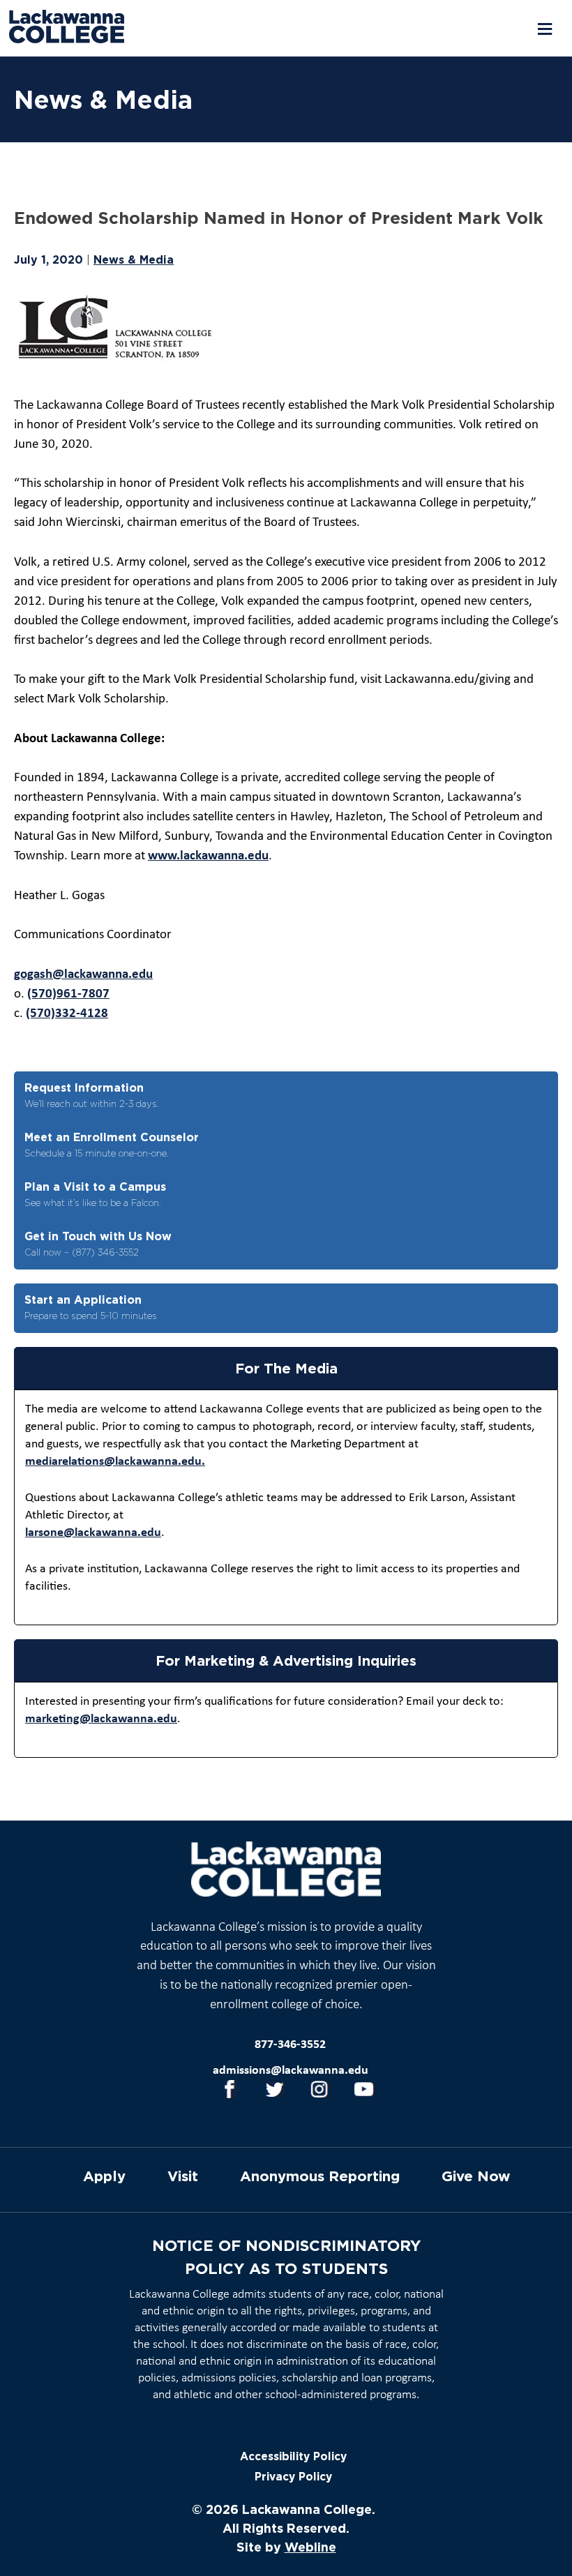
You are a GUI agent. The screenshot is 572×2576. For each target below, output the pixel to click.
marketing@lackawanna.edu (101, 1719)
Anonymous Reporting (320, 2176)
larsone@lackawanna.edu (93, 1533)
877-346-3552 (290, 2045)
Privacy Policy (293, 2477)
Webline (310, 2547)
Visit (183, 2176)
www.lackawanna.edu (208, 856)
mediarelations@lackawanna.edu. (115, 1462)
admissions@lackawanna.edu (291, 2071)
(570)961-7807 (68, 994)
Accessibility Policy (293, 2456)
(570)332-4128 (67, 1014)
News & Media (134, 259)
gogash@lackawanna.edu (83, 975)
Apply (104, 2176)
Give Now (476, 2176)
